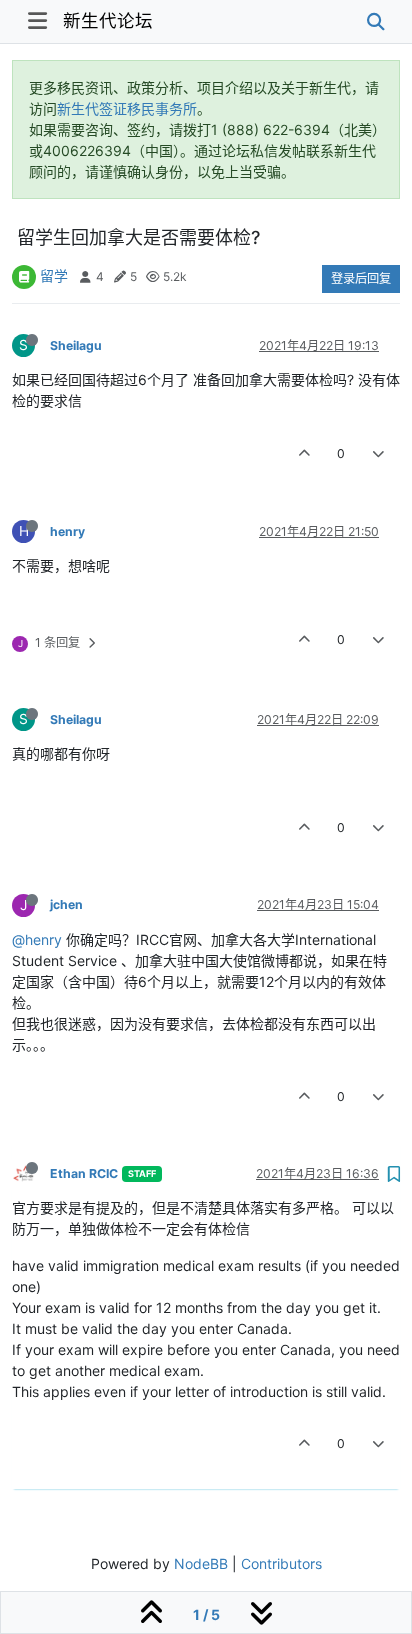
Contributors (281, 1563)
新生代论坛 (108, 20)
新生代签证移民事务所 (127, 108)
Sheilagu (76, 345)
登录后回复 (361, 278)
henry (67, 531)
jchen (66, 904)
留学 (54, 275)
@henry (37, 939)
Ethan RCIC (84, 1173)
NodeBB (201, 1563)
